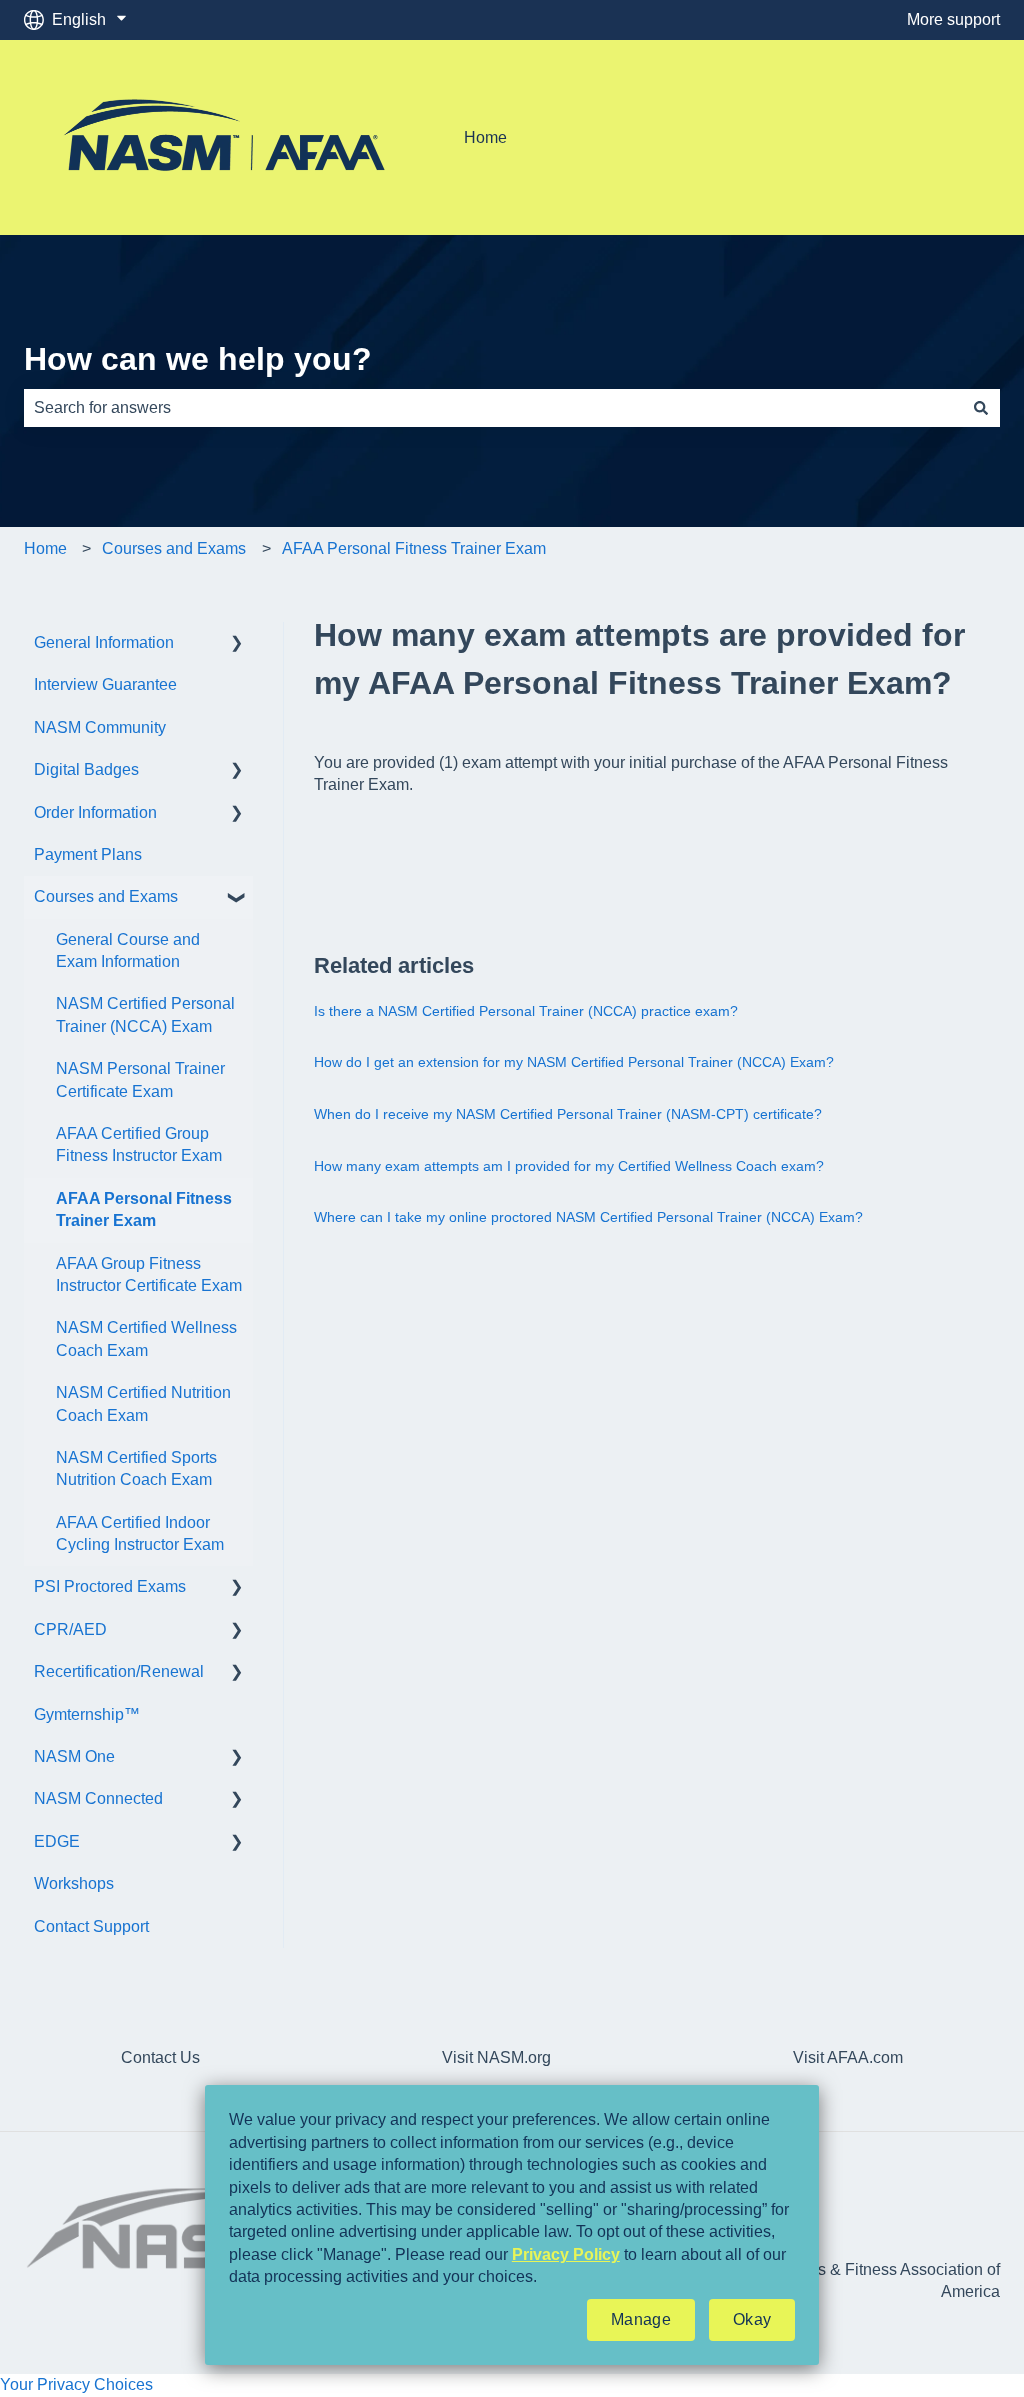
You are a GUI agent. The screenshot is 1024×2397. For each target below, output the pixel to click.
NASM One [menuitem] (74, 1756)
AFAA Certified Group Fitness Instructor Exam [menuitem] (139, 1144)
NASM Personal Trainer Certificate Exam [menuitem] (140, 1079)
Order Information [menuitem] (95, 812)
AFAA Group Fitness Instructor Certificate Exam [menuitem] (149, 1274)
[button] (237, 644)
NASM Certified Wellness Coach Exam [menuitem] (146, 1338)
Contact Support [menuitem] (91, 1926)
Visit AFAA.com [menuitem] (848, 2057)
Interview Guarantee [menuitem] (105, 684)
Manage (641, 2319)
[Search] (981, 408)
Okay (752, 2319)
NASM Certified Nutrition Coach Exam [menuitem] (143, 1403)
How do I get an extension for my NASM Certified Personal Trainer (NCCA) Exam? (574, 1062)
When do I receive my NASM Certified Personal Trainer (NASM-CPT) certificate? (568, 1114)
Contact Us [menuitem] (160, 2057)
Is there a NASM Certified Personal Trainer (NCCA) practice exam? (526, 1011)
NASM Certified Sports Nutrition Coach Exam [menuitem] (136, 1468)
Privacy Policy (566, 2254)
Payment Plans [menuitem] (88, 854)
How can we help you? (198, 359)
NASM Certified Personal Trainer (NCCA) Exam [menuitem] (145, 1014)
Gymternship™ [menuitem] (87, 1714)
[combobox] (493, 408)
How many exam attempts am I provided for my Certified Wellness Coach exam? (569, 1166)
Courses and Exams (174, 548)
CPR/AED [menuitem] (70, 1629)
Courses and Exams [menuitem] (106, 896)
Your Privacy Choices (76, 2384)
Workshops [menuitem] (74, 1883)
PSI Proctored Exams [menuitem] (110, 1586)
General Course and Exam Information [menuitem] (128, 950)
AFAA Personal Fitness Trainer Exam (414, 548)
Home (485, 137)
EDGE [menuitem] (57, 1841)
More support (953, 19)
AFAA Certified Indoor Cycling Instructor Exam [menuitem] (140, 1533)
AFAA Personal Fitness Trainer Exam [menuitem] (144, 1209)
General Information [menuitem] (104, 642)
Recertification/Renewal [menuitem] (119, 1671)
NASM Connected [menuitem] (98, 1798)
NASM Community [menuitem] (100, 727)
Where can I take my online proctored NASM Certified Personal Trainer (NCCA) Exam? (588, 1217)
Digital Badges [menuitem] (86, 769)
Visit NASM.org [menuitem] (496, 2057)
